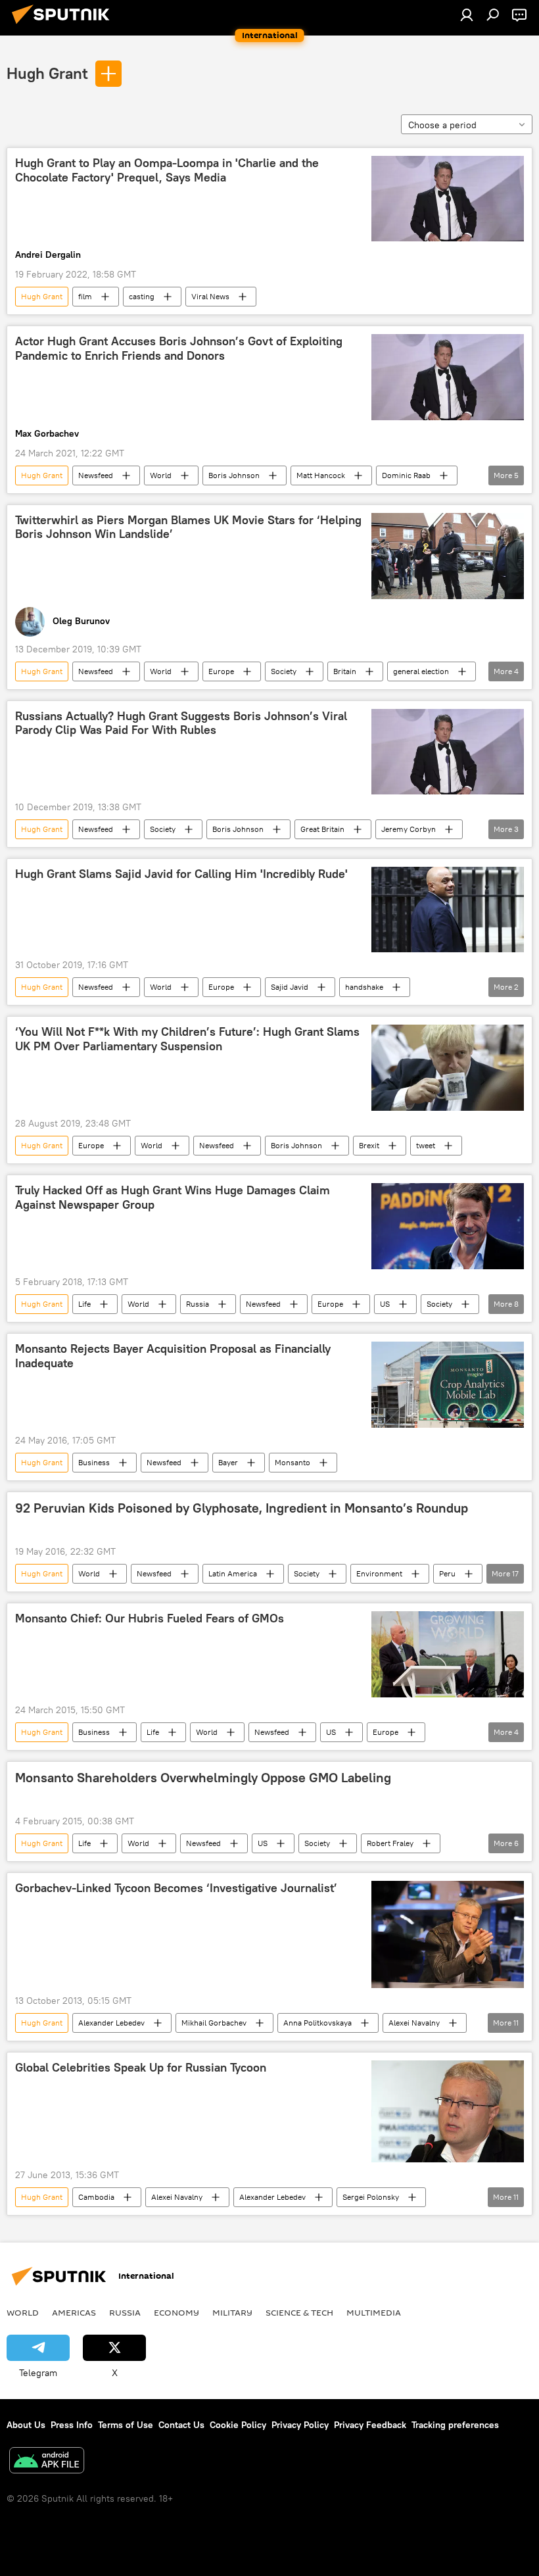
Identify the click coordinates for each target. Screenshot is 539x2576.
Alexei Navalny (414, 2023)
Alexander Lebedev (111, 2023)
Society (284, 671)
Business (94, 1462)
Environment (379, 1573)
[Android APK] (47, 2462)
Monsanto (293, 1462)
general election (421, 671)
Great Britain (322, 829)
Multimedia (374, 2312)
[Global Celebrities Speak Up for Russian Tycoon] (448, 2111)
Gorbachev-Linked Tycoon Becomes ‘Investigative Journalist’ (176, 1888)
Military (232, 2312)
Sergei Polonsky (371, 2197)
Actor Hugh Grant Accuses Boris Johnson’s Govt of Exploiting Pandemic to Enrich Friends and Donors (179, 349)
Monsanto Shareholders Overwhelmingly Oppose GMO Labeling (203, 1778)
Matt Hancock (321, 475)
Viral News (210, 296)
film (85, 296)
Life (84, 1304)
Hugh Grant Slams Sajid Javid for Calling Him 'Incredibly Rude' (181, 874)
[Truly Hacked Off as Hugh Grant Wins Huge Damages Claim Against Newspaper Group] (448, 1226)
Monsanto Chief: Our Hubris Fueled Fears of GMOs (150, 1618)
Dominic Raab (406, 475)
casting (142, 296)
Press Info (72, 2425)
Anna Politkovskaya (317, 2023)
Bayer (228, 1462)
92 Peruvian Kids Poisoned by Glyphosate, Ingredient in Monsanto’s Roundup (242, 1508)
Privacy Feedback (370, 2425)
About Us (26, 2425)
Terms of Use (126, 2425)
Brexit (369, 1145)
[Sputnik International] (64, 26)
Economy (176, 2312)
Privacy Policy (300, 2425)
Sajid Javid (290, 987)
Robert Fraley (390, 1843)
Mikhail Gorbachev (214, 2023)
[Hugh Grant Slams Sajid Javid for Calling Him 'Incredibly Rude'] (448, 910)
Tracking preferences (455, 2425)
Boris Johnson (234, 475)
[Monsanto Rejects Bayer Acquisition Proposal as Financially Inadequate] (448, 1385)
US (385, 1304)
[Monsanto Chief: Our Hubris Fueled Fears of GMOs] (448, 1654)
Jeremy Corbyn (409, 829)
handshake (364, 987)
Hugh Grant (47, 73)
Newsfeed (96, 475)
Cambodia (96, 2197)
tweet (426, 1145)
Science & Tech (299, 2312)
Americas (74, 2312)
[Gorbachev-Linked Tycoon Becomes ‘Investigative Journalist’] (448, 1934)
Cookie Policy (238, 2425)
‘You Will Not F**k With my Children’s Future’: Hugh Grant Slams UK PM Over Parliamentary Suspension (187, 1039)
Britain (345, 671)
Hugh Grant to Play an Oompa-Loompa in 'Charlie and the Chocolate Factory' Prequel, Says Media (167, 170)
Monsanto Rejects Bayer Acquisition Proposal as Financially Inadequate (173, 1356)
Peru (447, 1573)
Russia (198, 1304)
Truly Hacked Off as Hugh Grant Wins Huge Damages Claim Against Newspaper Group (173, 1198)
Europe (221, 671)
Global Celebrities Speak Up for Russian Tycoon (141, 2068)
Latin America (233, 1573)
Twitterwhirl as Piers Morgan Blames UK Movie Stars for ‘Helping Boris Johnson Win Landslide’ (188, 527)
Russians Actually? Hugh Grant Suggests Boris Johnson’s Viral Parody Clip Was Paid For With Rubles (181, 723)
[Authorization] (467, 14)
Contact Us (181, 2425)
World (161, 475)
